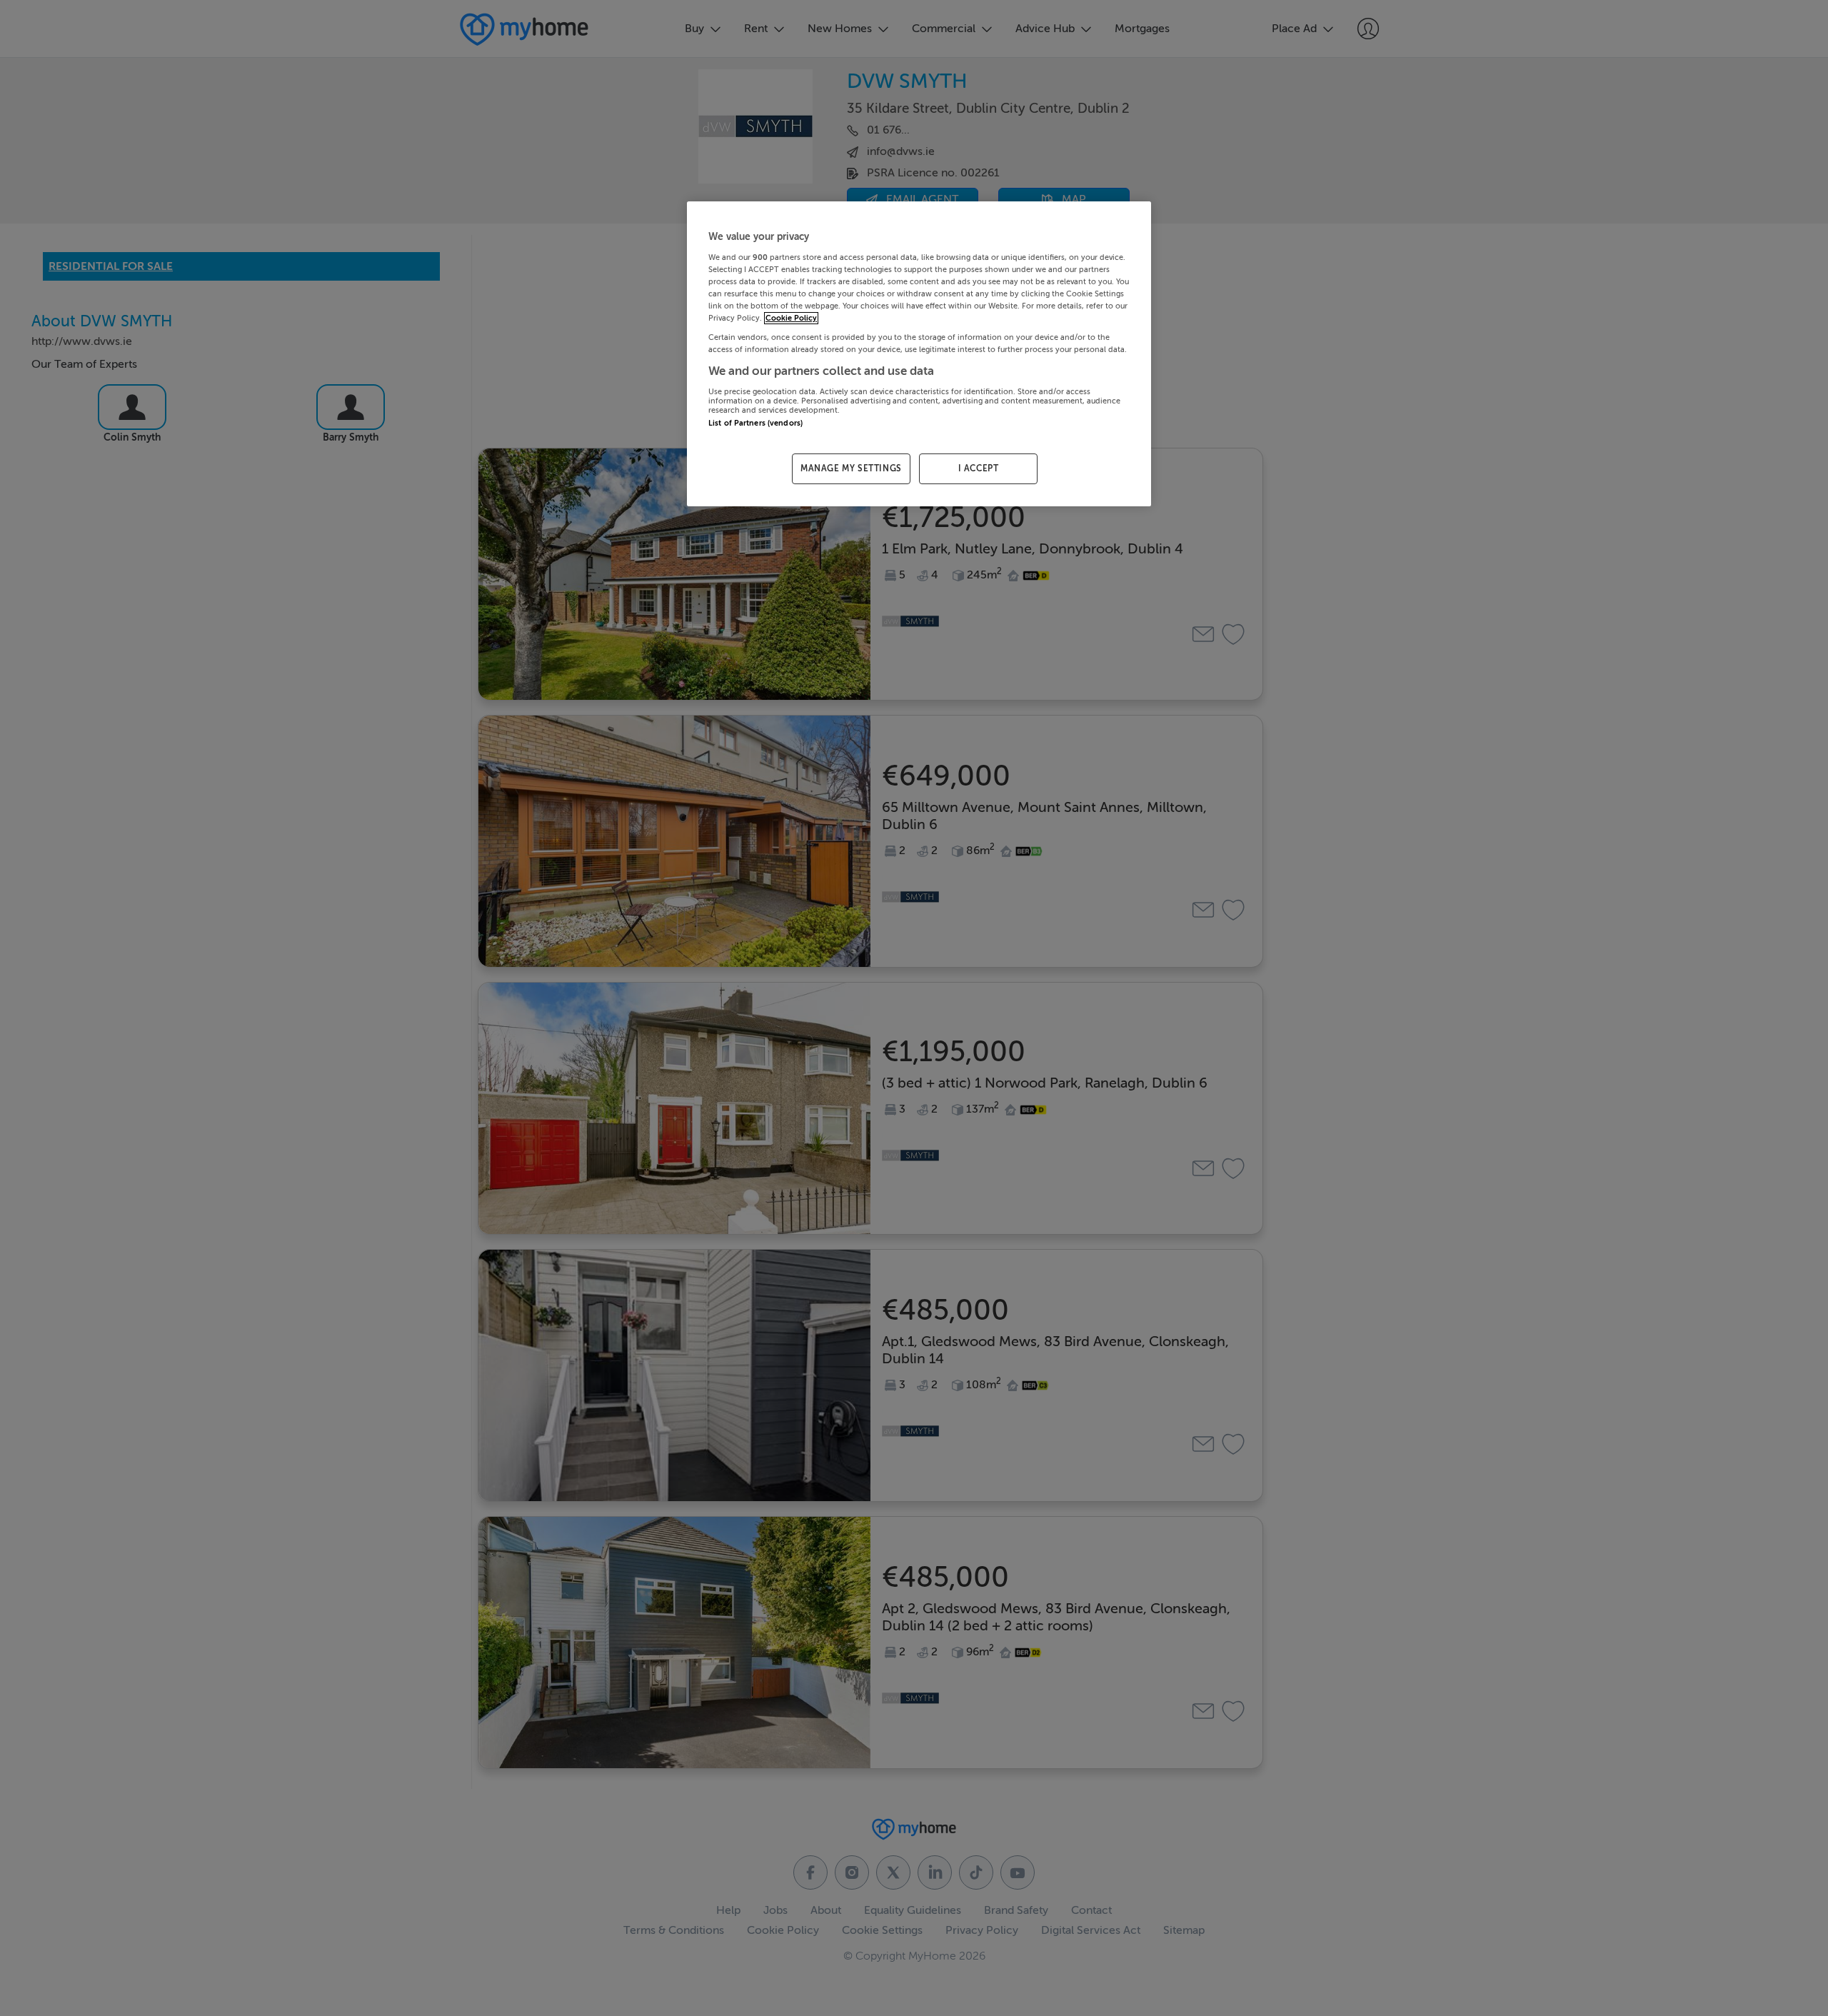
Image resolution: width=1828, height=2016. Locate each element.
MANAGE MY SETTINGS (851, 468)
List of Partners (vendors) (755, 423)
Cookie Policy (791, 318)
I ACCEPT (979, 468)
